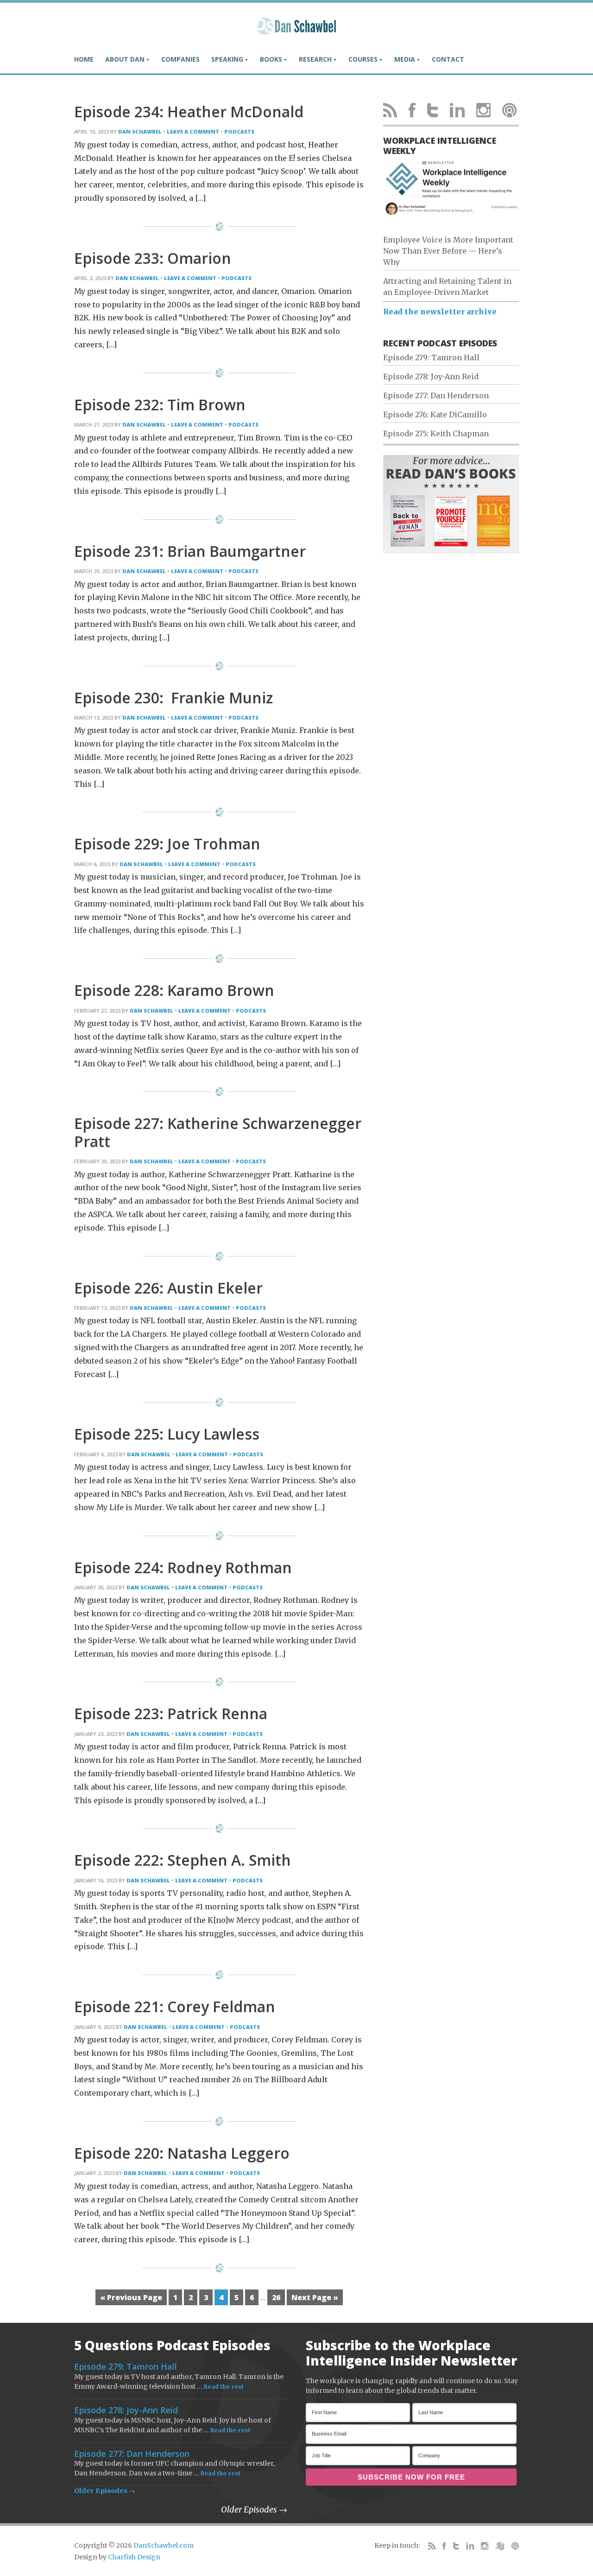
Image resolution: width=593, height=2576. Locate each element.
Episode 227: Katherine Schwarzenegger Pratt (218, 1132)
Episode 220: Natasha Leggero (182, 2153)
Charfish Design (134, 2557)
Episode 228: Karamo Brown (174, 990)
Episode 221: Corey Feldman (175, 2006)
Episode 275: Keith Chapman (436, 434)
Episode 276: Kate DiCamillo (435, 414)
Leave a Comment (193, 131)
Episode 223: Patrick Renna (171, 1713)
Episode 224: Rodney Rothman (183, 1567)
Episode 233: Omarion (153, 258)
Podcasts (239, 131)
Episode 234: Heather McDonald (189, 112)
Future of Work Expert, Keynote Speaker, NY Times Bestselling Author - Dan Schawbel (296, 30)
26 (276, 2297)
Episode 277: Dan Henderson (436, 395)
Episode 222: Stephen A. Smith (183, 1860)
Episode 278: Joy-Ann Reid (431, 376)
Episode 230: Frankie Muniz (173, 698)
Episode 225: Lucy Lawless (167, 1434)
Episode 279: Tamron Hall (431, 357)
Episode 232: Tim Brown (160, 405)
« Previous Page (131, 2297)
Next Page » (315, 2297)
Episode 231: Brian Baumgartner (190, 551)
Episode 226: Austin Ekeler (168, 1288)
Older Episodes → (105, 2491)
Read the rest (224, 2387)
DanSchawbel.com (164, 2545)
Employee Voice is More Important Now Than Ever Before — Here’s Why (448, 251)
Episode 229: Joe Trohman (167, 844)
